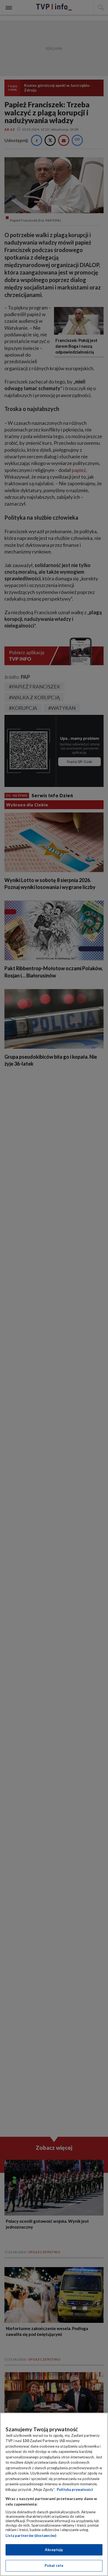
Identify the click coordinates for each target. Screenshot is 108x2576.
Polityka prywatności (75, 2489)
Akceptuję (54, 2550)
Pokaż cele (54, 2565)
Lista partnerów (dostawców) (31, 2536)
